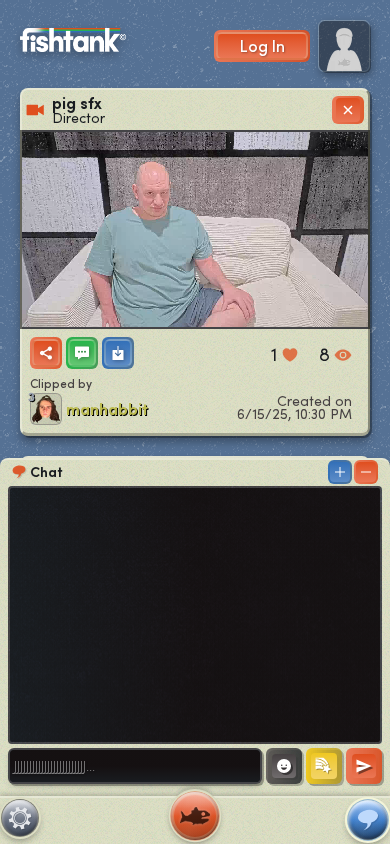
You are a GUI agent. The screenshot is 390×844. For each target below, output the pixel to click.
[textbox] (135, 766)
